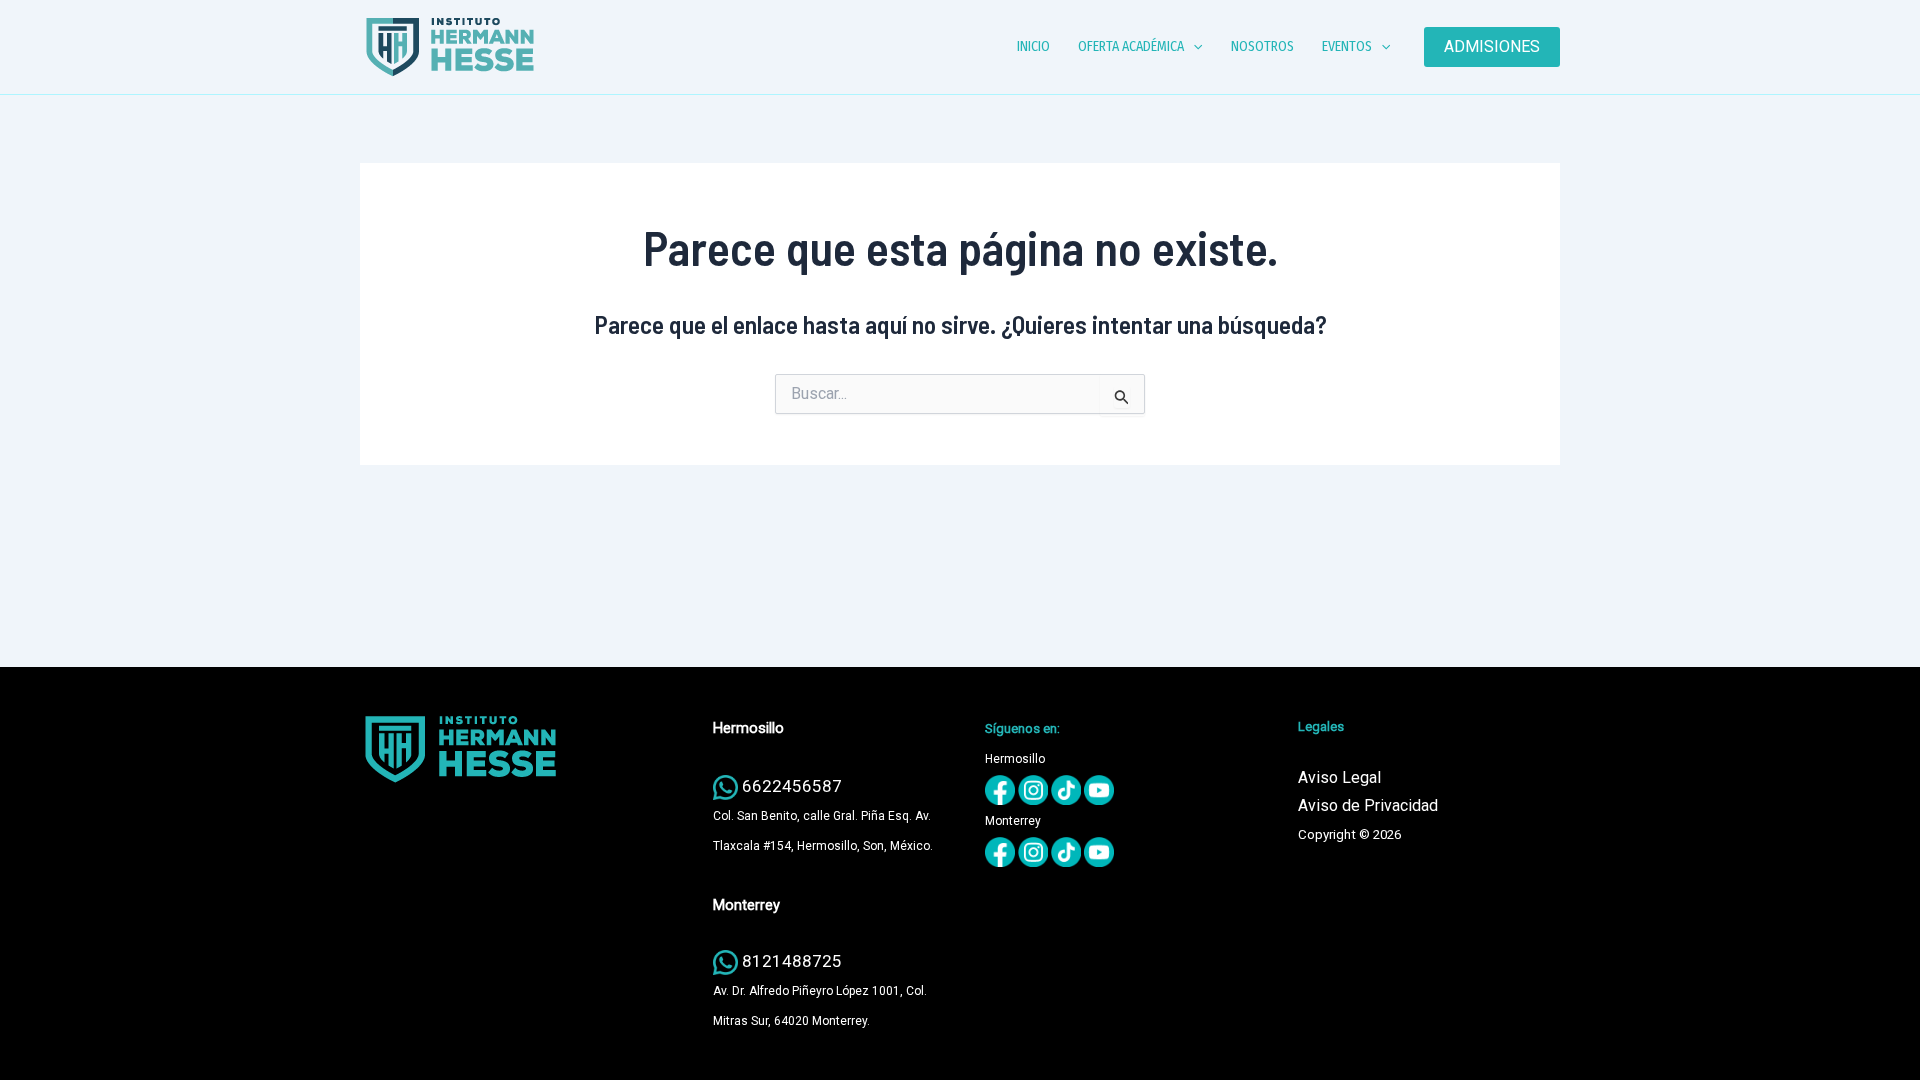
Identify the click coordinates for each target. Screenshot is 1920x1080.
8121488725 (792, 961)
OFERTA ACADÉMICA (1131, 46)
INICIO (1033, 46)
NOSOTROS (1262, 46)
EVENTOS (1347, 46)
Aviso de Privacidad (1368, 805)
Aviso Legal (1339, 777)
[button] (1193, 47)
